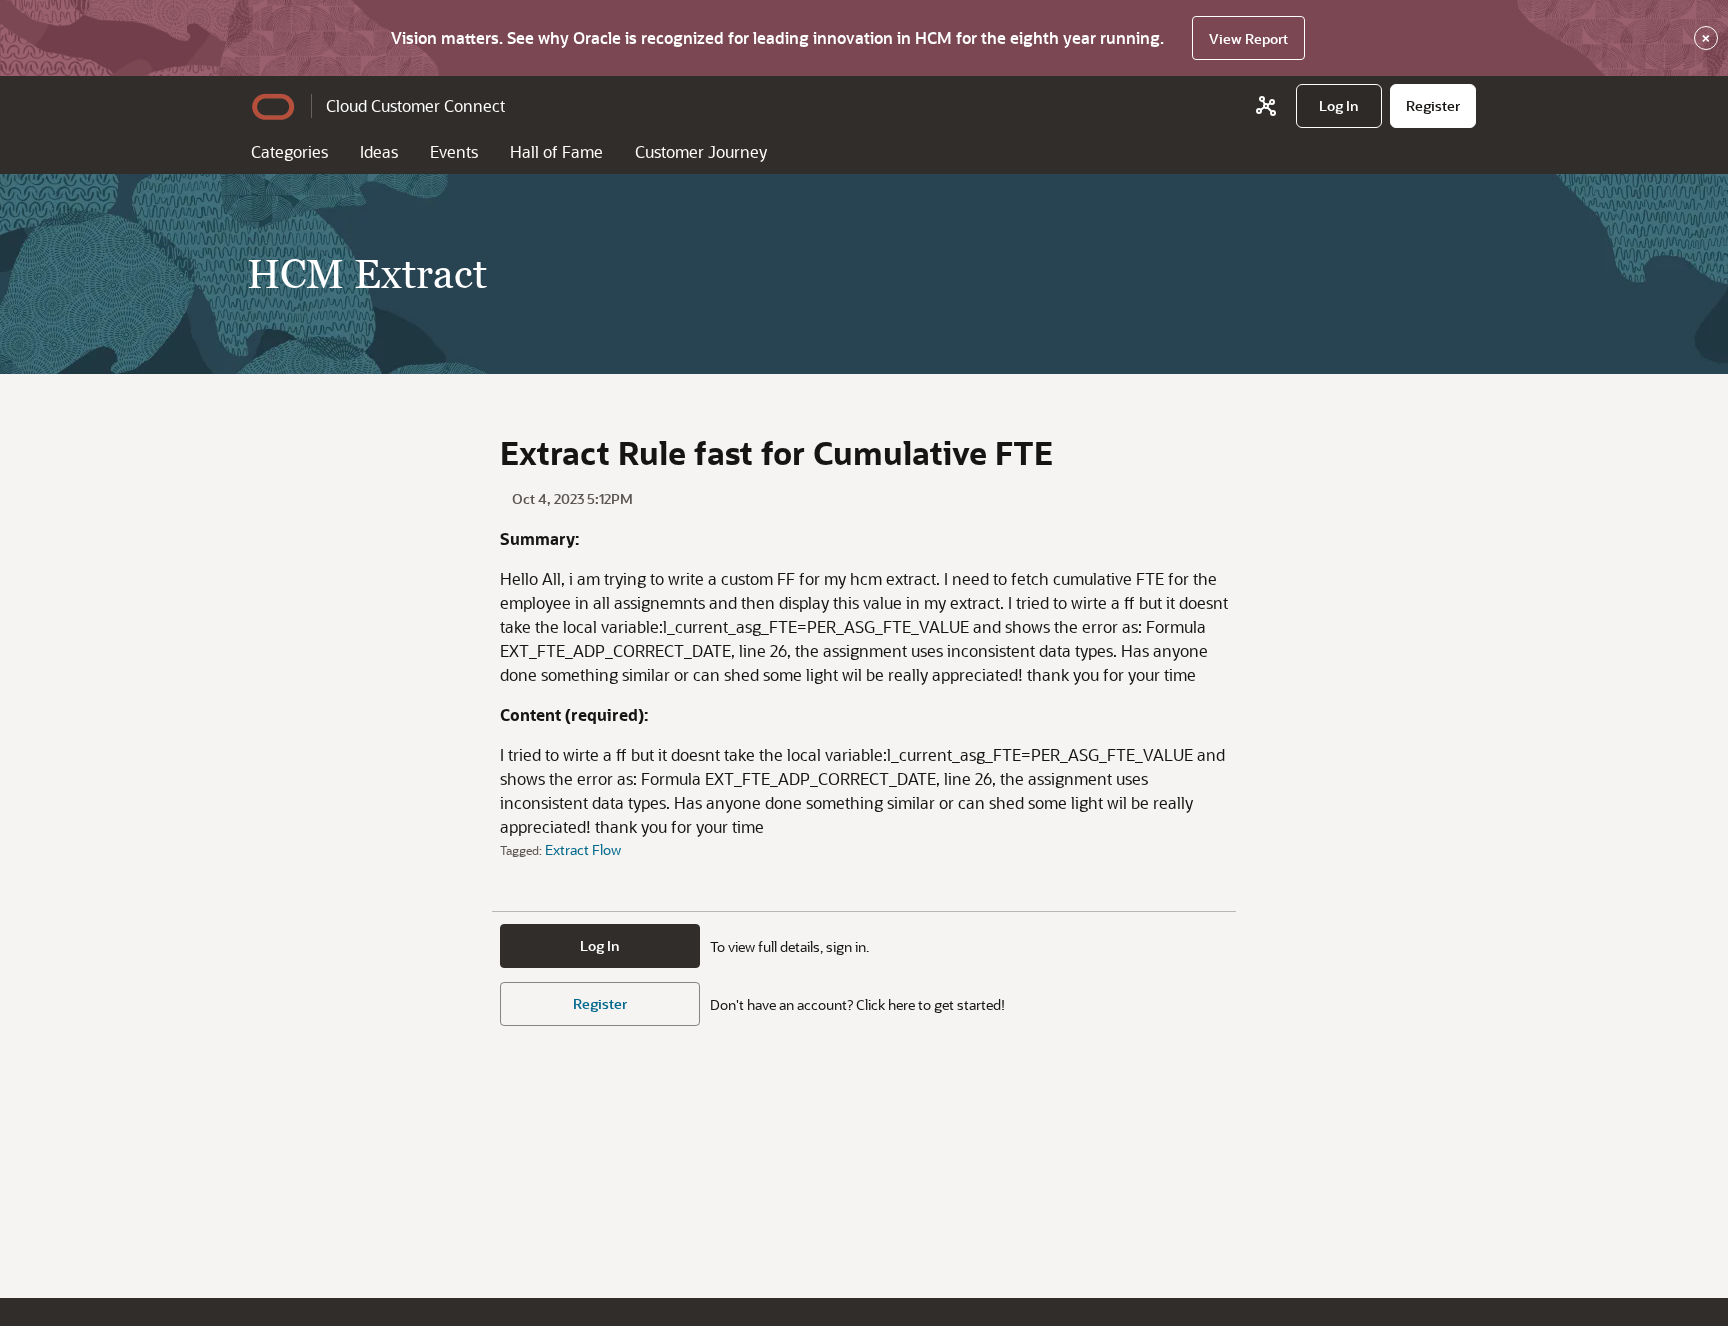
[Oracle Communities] (1266, 106)
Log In (600, 945)
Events (454, 151)
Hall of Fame (556, 151)
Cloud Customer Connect (415, 105)
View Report (1248, 38)
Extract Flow (583, 849)
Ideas (379, 151)
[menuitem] (1339, 106)
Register (600, 1003)
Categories (289, 151)
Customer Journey (701, 151)
